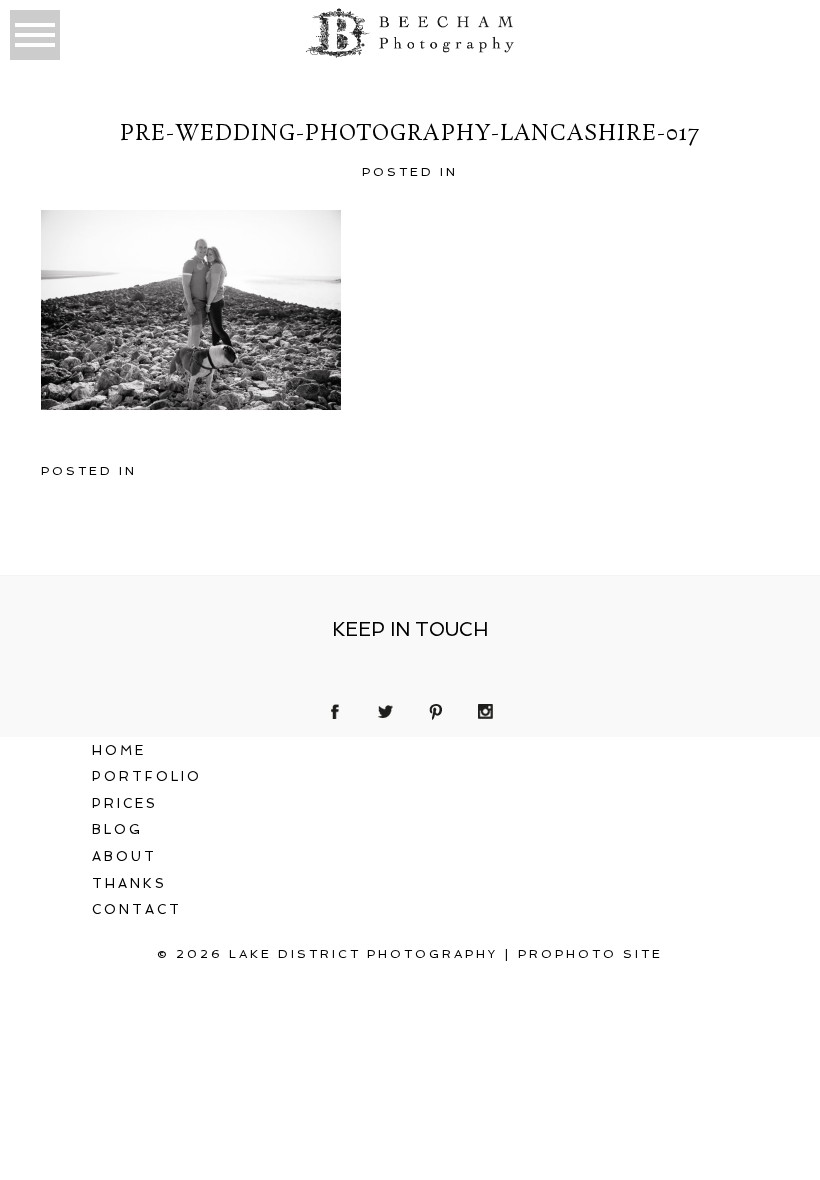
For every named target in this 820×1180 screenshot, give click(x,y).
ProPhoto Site (590, 954)
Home (119, 750)
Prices (125, 803)
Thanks (129, 883)
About (124, 856)
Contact (137, 909)
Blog (117, 829)
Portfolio (147, 776)
